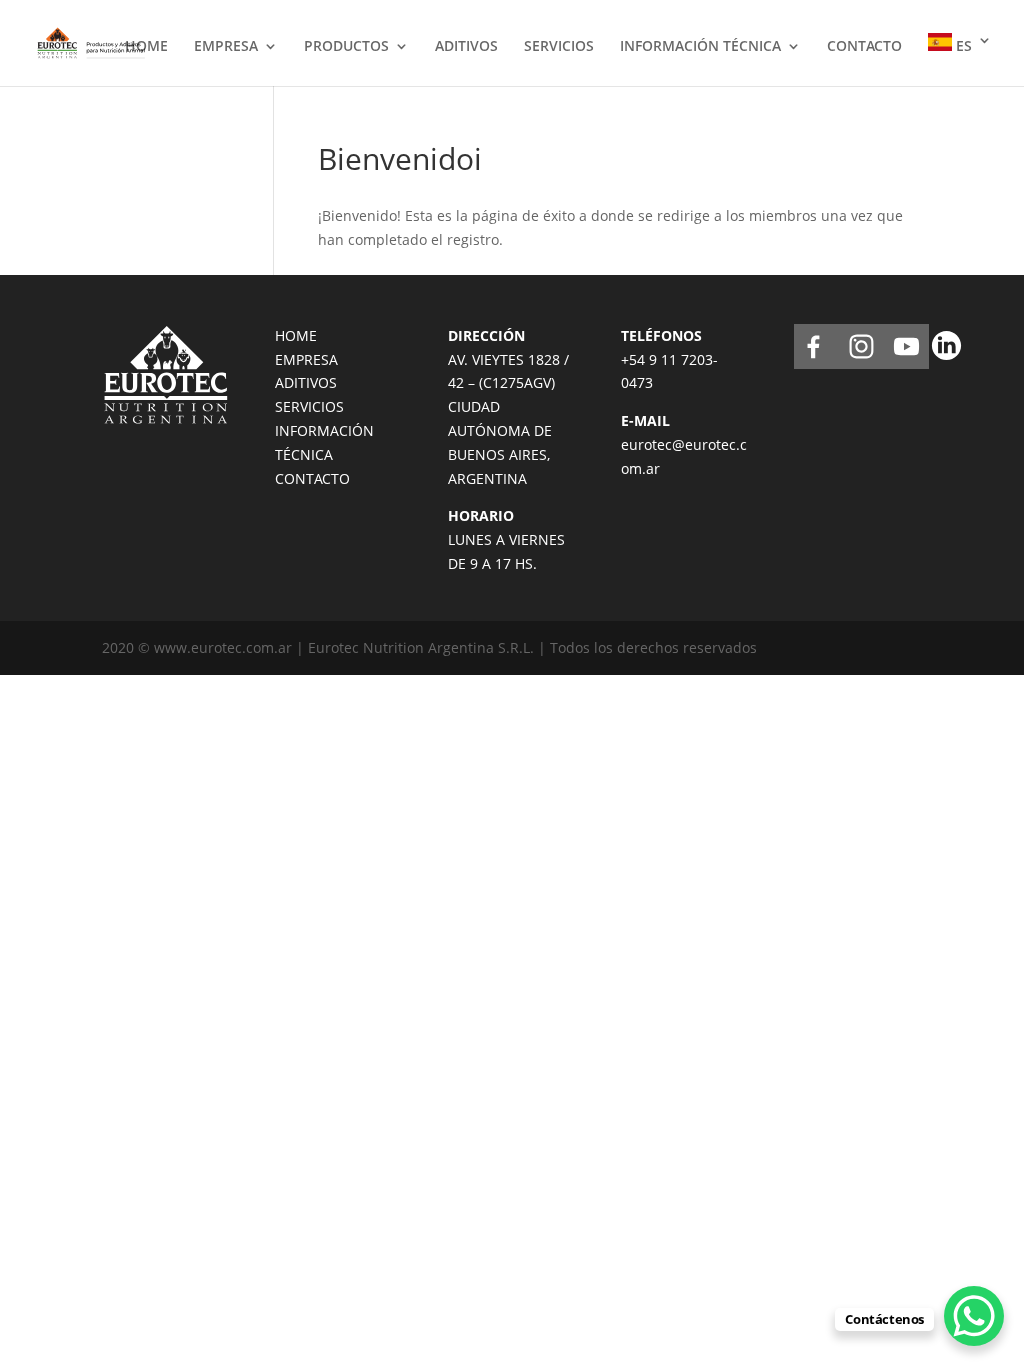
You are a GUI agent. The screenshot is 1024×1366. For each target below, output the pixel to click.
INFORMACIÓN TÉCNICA (700, 47)
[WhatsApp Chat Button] (974, 1316)
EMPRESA (226, 47)
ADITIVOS (466, 47)
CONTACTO (864, 47)
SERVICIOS (559, 47)
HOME (146, 47)
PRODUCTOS (346, 47)
